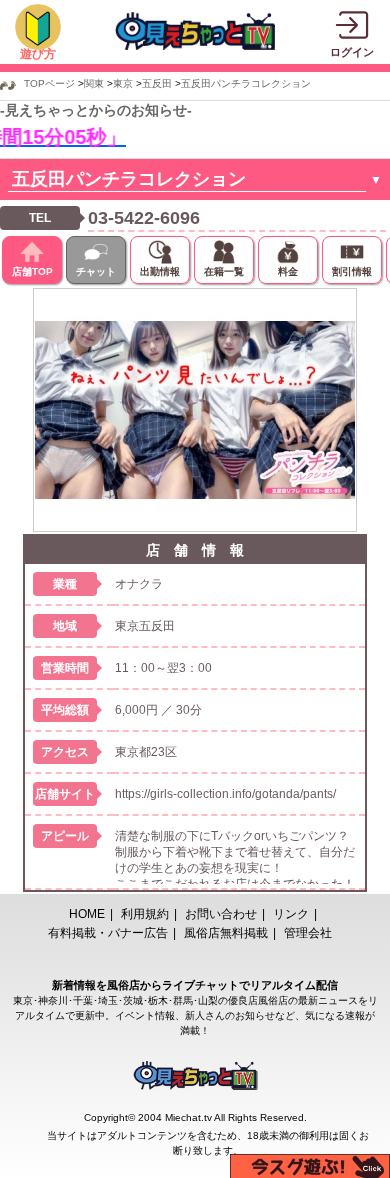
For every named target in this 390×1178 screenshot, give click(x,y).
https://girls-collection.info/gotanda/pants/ (225, 794)
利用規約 (145, 914)
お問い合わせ (221, 914)
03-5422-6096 (144, 218)
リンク (291, 914)
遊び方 (38, 54)
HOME (87, 914)
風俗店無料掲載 (226, 933)
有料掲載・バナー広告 (108, 933)
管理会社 (308, 933)
